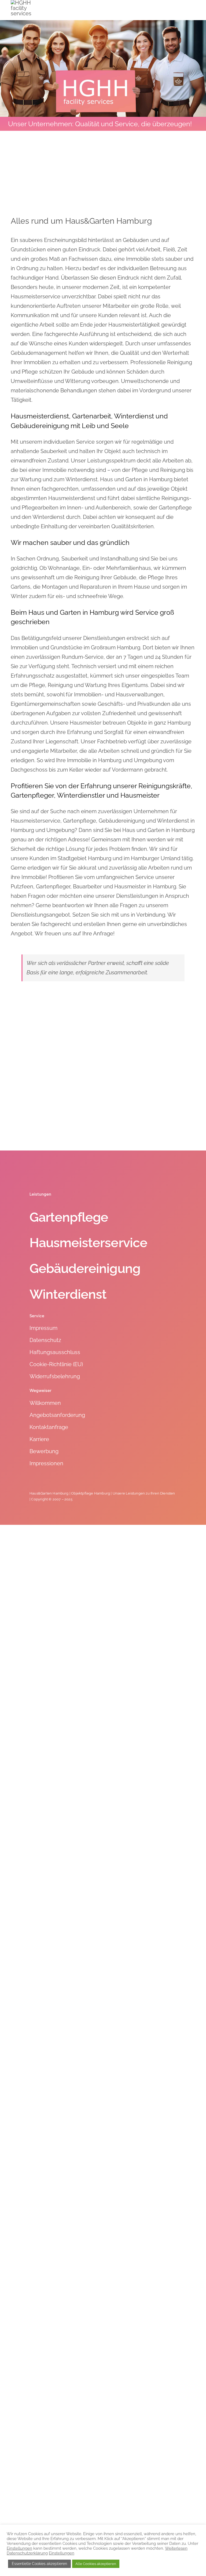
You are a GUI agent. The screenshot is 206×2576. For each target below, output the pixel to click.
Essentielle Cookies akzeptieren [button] (39, 2564)
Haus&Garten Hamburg (49, 1493)
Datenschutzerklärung (27, 2553)
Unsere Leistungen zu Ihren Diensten (144, 1493)
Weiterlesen (176, 2548)
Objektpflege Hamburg (91, 1493)
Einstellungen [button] (19, 2548)
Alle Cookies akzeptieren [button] (96, 2564)
